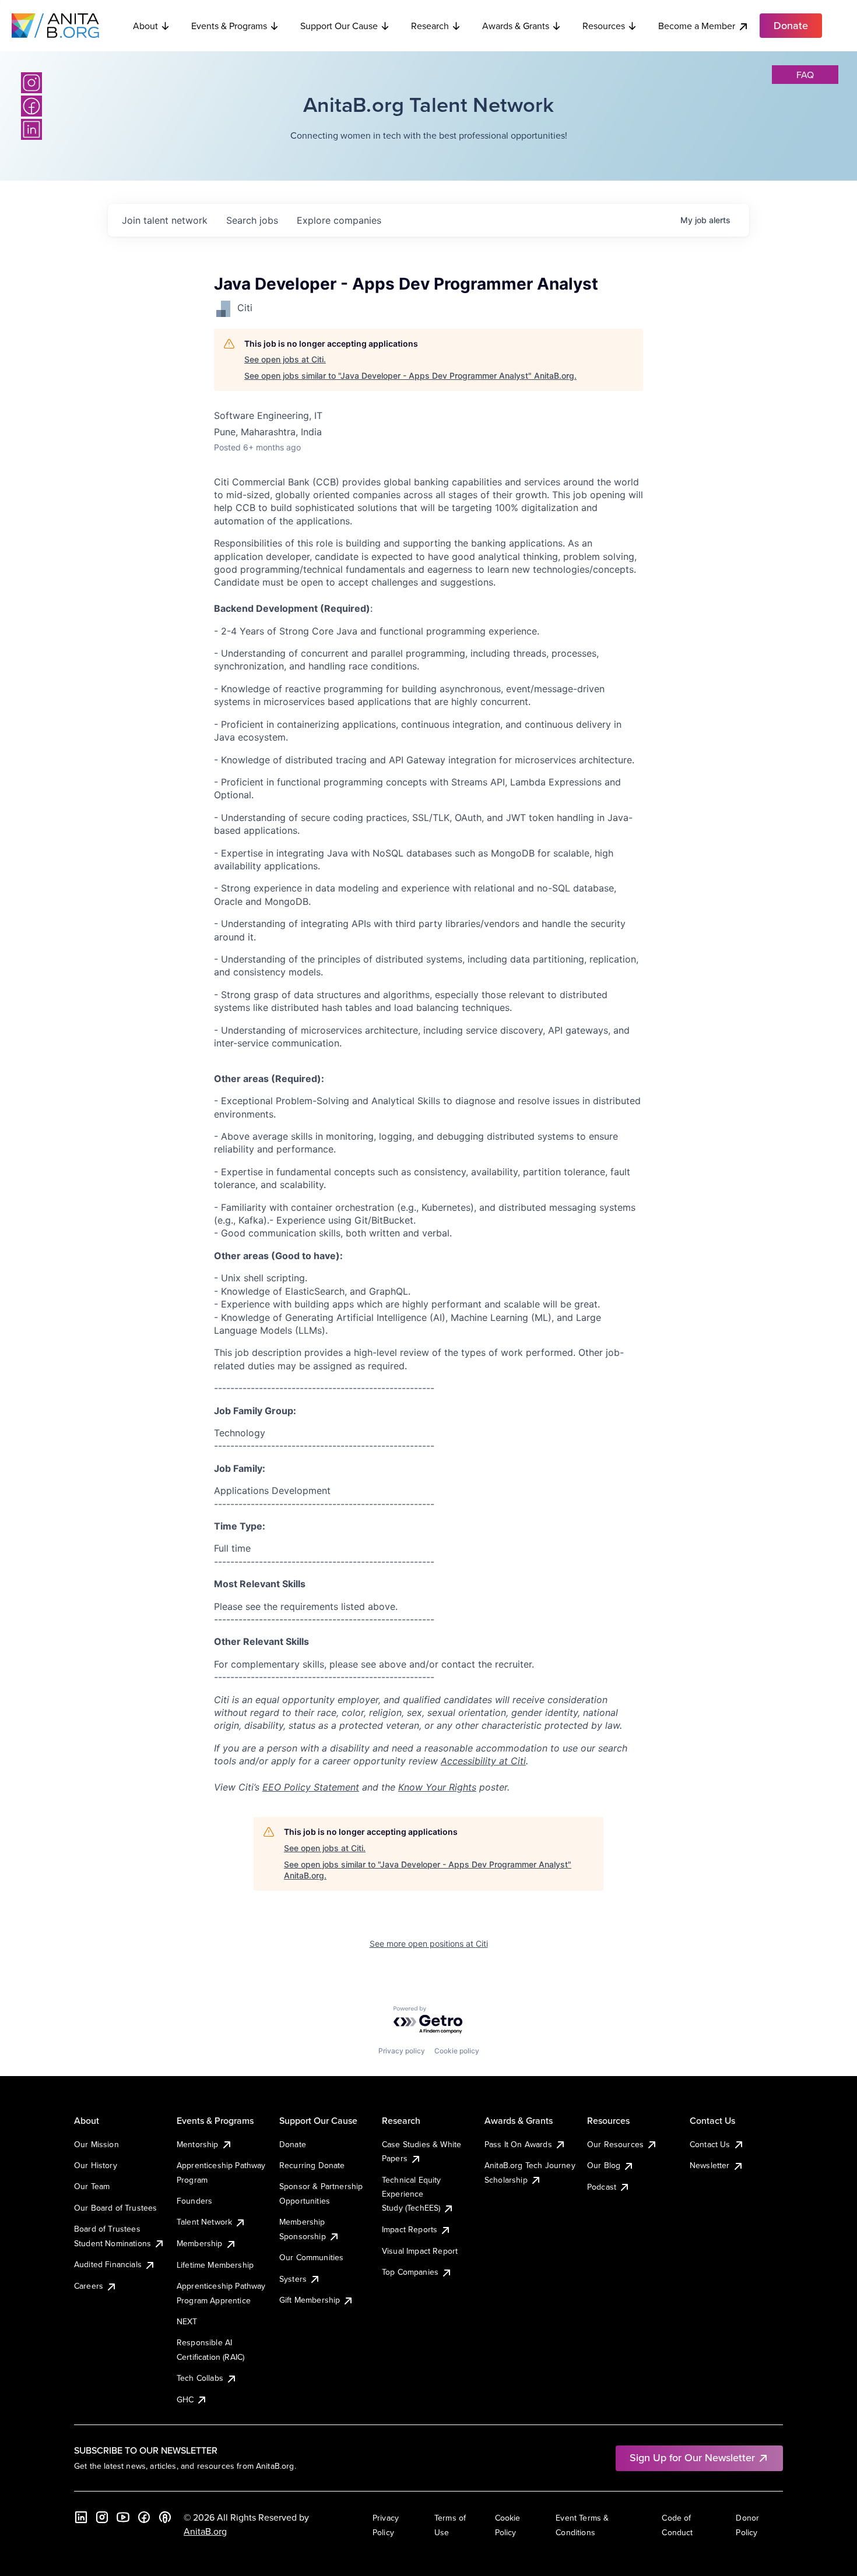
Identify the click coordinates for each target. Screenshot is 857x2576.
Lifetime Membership (215, 2265)
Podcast (602, 2187)
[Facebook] (31, 106)
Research (430, 26)
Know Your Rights (437, 1787)
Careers (89, 2286)
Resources (604, 26)
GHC (185, 2399)
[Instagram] (31, 83)
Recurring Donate (312, 2165)
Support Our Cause (339, 26)
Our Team (92, 2186)
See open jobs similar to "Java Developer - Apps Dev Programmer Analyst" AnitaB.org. (410, 376)
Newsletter (710, 2165)
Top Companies (410, 2272)
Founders (194, 2201)
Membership (200, 2243)
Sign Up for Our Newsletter (692, 2457)
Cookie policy (457, 2051)
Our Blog (604, 2165)
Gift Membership (310, 2300)
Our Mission (96, 2144)
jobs (252, 220)
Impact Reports (410, 2229)
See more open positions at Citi (429, 1944)
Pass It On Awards (518, 2144)
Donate (293, 2144)
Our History (96, 2165)
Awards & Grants (516, 26)
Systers (293, 2279)
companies (339, 220)
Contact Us (710, 2144)
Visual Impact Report (420, 2251)
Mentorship (198, 2144)
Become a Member (697, 26)
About (145, 26)
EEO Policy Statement (311, 1787)
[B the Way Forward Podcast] (165, 2517)
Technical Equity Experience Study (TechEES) (412, 2194)
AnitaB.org (205, 2531)
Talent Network (204, 2222)
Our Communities (311, 2257)
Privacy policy (402, 2051)
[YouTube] (123, 2517)
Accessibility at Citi (483, 1761)
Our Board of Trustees (115, 2208)
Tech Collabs (200, 2378)
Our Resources (615, 2144)
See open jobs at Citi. (285, 359)
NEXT (187, 2321)
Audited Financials (108, 2264)
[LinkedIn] (31, 129)
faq (805, 75)
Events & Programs (229, 26)
